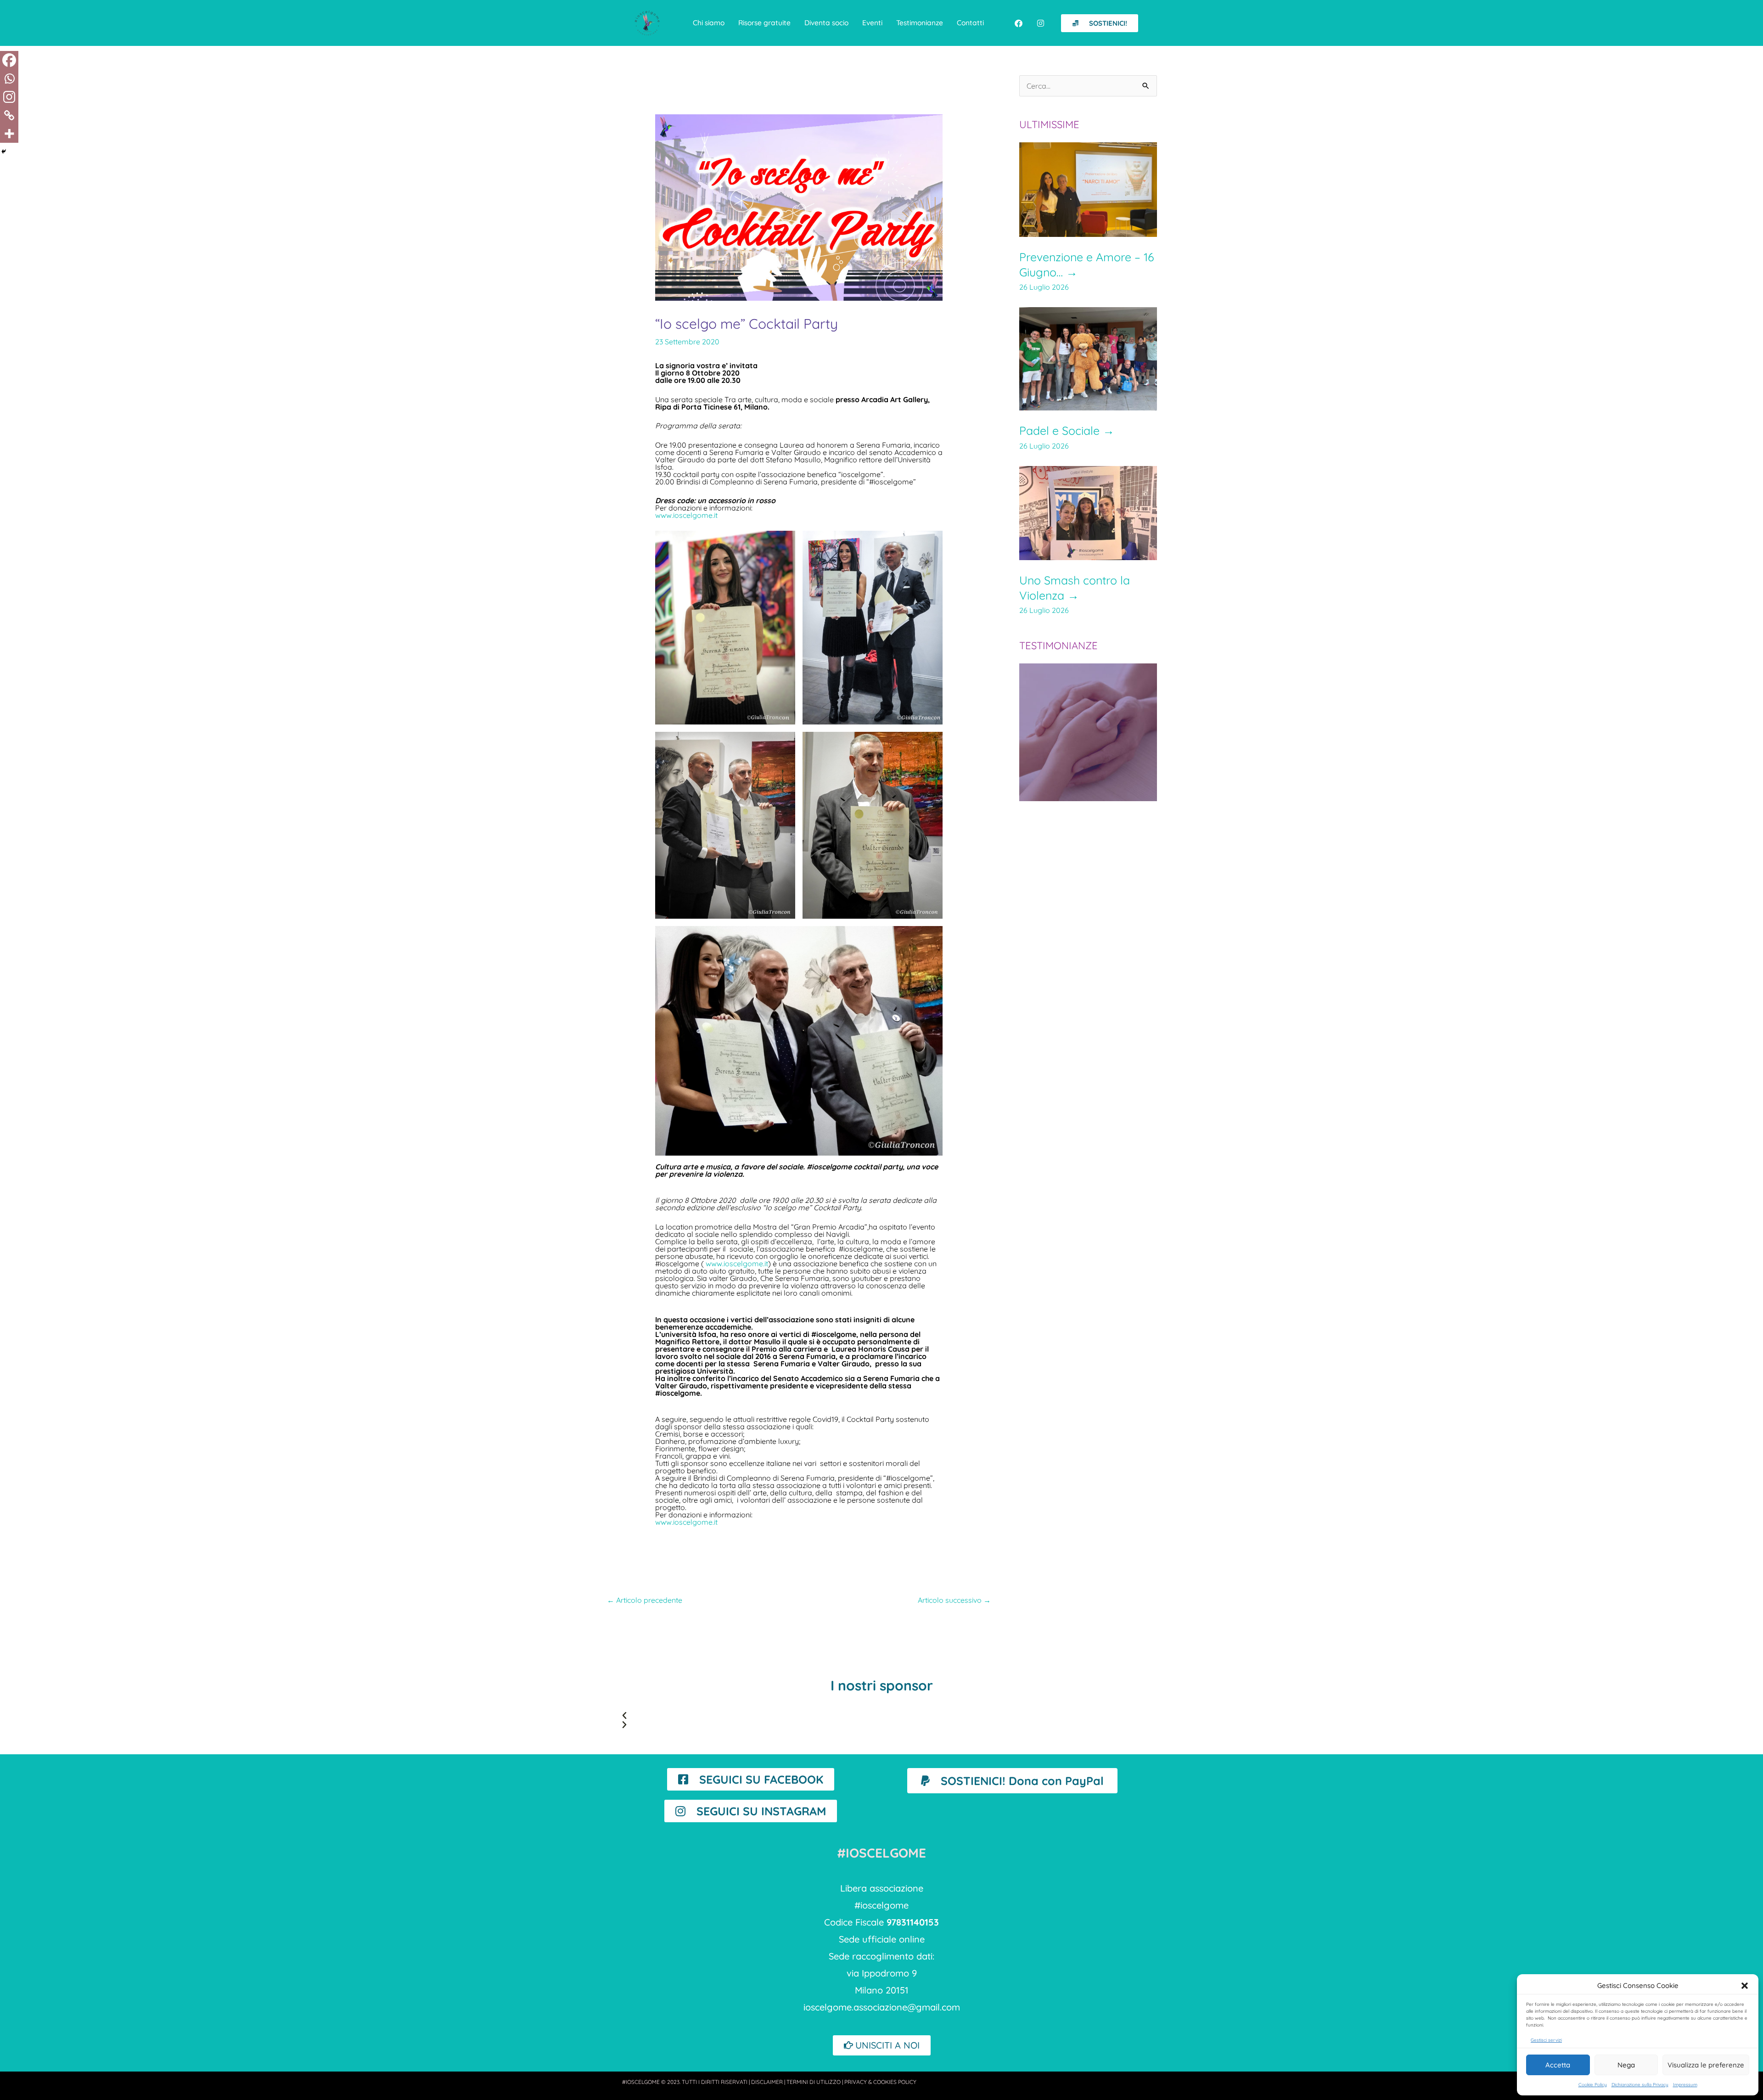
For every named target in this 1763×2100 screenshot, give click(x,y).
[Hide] (4, 152)
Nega (1626, 2065)
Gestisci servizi (1546, 2040)
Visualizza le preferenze (1706, 2065)
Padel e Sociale (1067, 430)
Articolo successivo (954, 1600)
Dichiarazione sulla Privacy (1640, 2085)
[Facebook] (9, 60)
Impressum (1685, 2085)
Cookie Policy (1593, 2085)
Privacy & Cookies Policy (880, 2082)
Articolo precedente (645, 1600)
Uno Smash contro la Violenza (1075, 588)
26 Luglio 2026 (1044, 287)
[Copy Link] (9, 115)
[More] (9, 134)
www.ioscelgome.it (686, 515)
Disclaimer (767, 2082)
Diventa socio (826, 22)
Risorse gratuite (764, 22)
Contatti (970, 22)
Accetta (1558, 2065)
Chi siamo (709, 22)
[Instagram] (9, 97)
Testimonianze (920, 22)
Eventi (872, 22)
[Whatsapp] (9, 79)
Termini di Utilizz (814, 2082)
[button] (1745, 1986)
